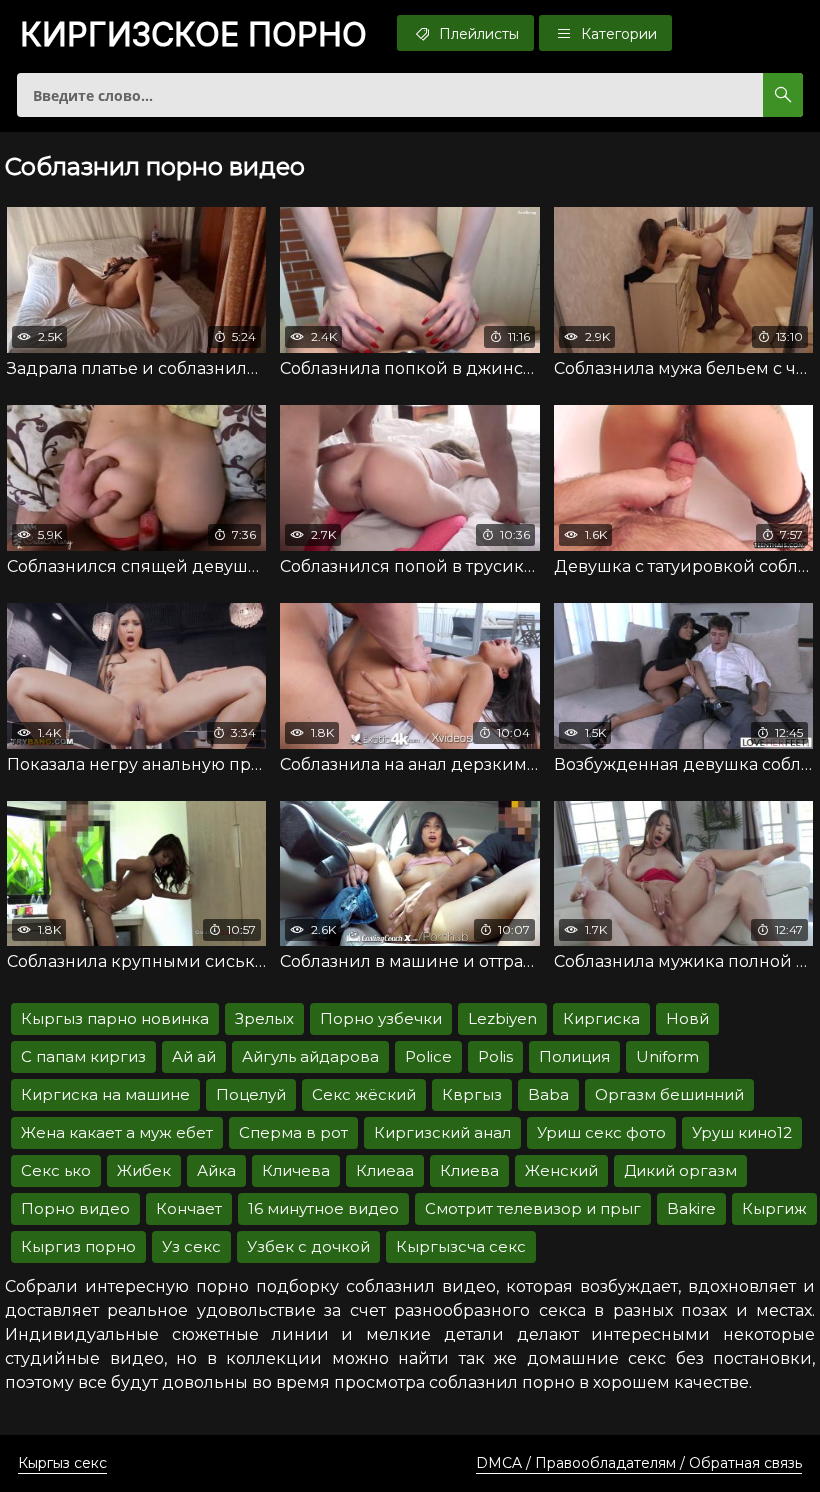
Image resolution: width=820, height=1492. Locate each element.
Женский (561, 1170)
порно (193, 35)
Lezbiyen (502, 1018)
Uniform (667, 1056)
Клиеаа (385, 1170)
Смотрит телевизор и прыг (533, 1208)
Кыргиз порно (78, 1246)
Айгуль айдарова (310, 1056)
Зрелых (264, 1018)
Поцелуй (251, 1094)
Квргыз (472, 1094)
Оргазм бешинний (669, 1094)
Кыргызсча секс (461, 1246)
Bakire (691, 1208)
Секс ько (56, 1170)
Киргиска (601, 1018)
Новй (687, 1018)
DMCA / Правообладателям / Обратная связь (639, 1463)
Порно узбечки (381, 1018)
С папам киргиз (83, 1056)
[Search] (783, 95)
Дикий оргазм (680, 1170)
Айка (216, 1170)
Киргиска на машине (105, 1094)
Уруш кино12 (742, 1132)
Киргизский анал (442, 1132)
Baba (548, 1094)
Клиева (469, 1170)
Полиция (574, 1056)
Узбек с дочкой (308, 1246)
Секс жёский (364, 1094)
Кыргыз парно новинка (115, 1018)
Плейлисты (477, 34)
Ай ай (194, 1056)
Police (428, 1056)
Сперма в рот (293, 1132)
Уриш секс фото (601, 1132)
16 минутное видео (323, 1208)
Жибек (144, 1170)
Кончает (189, 1208)
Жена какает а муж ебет (117, 1132)
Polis (495, 1056)
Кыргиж (774, 1208)
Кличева (296, 1170)
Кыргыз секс (62, 1463)
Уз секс (191, 1246)
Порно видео (75, 1208)
